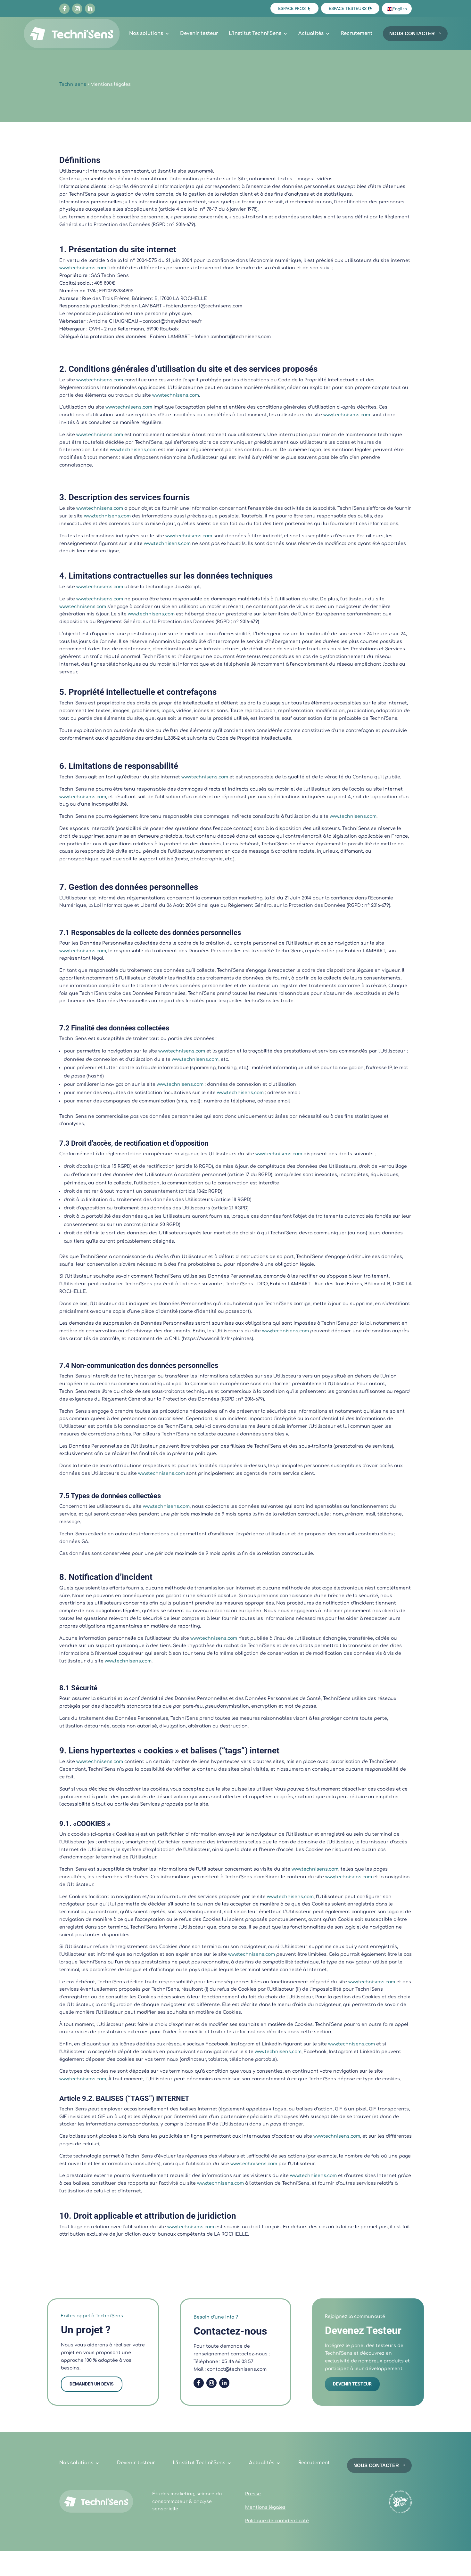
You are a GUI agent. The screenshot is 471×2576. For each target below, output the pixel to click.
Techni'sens (73, 84)
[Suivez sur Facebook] (64, 9)
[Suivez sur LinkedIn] (90, 9)
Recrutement (357, 33)
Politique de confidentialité (277, 2521)
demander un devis (92, 2384)
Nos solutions (146, 33)
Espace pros (292, 9)
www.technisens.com (83, 268)
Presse (253, 2494)
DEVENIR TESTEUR (352, 2384)
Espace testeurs (348, 9)
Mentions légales (265, 2507)
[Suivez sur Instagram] (77, 9)
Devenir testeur (199, 33)
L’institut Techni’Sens (255, 33)
